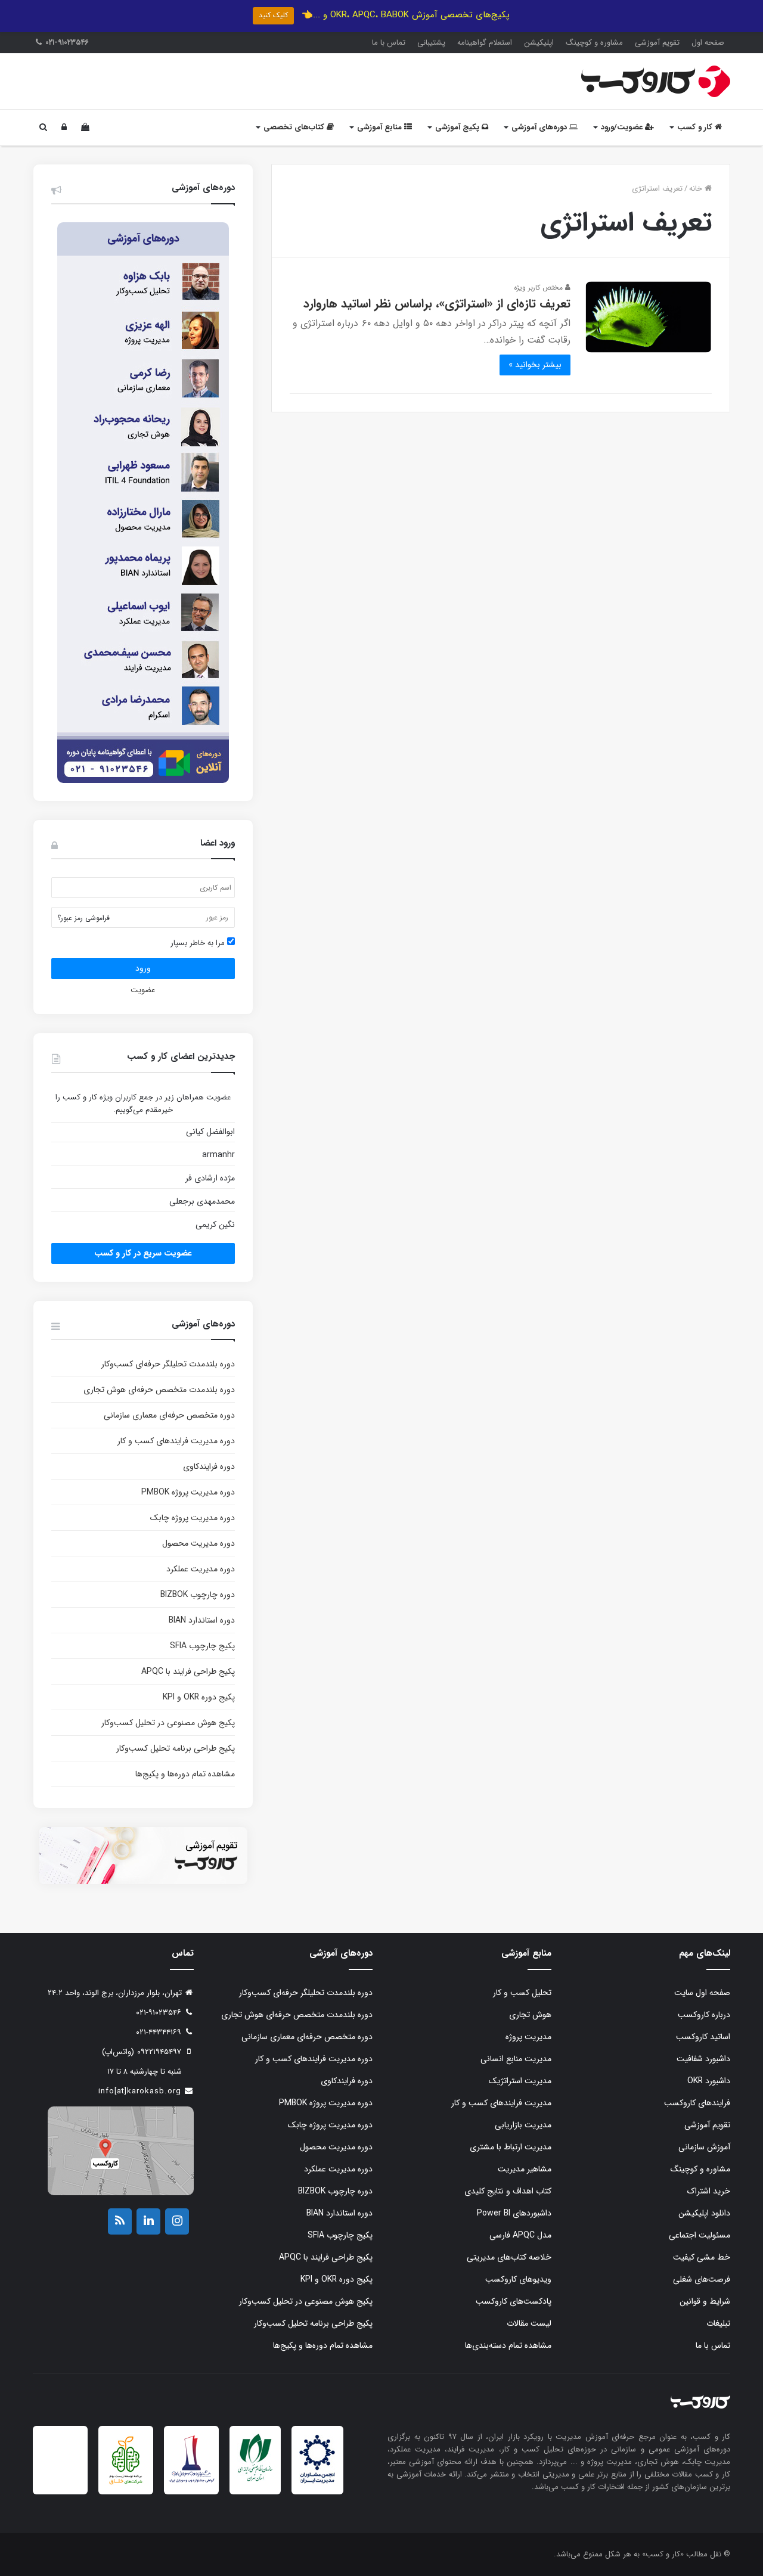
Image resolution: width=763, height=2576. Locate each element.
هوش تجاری (530, 2015)
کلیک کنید (273, 15)
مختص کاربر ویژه (539, 288)
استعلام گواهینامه (485, 43)
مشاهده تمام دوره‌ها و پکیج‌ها (185, 1774)
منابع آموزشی (381, 127)
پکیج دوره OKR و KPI (199, 1697)
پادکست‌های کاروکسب (514, 2301)
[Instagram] (177, 2221)
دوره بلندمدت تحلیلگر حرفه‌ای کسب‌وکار (168, 1364)
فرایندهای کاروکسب (697, 2103)
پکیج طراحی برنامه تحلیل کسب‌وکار (176, 1748)
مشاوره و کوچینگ (594, 43)
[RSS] (120, 2221)
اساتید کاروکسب (703, 2037)
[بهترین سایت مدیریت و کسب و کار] (191, 2481)
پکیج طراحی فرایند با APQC (188, 1671)
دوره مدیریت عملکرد (201, 1569)
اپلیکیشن (539, 43)
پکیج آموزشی (458, 127)
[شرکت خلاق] (126, 2486)
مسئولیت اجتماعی (700, 2235)
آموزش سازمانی (704, 2147)
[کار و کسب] (656, 81)
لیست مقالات (529, 2323)
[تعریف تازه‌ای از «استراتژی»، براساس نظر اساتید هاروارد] (649, 317)
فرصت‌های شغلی (702, 2279)
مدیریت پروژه (528, 2037)
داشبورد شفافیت (703, 2059)
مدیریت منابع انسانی (516, 2059)
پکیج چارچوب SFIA (202, 1646)
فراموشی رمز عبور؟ (83, 918)
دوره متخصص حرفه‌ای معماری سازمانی (169, 1415)
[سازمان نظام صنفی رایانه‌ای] (255, 2480)
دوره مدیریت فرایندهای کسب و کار (176, 1441)
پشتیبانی (431, 43)
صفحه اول (708, 43)
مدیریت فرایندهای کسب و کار (501, 2103)
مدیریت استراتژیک (520, 2081)
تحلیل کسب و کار (522, 1993)
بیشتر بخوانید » (535, 365)
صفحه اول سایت (702, 1993)
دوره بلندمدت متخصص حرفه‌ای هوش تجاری (159, 1390)
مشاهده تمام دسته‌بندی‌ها (508, 2345)
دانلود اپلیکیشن (704, 2213)
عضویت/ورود (623, 127)
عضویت (143, 990)
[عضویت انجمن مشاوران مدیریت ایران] (317, 2482)
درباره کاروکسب (704, 2015)
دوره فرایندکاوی (209, 1466)
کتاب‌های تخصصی (295, 127)
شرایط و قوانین (705, 2301)
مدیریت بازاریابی (523, 2125)
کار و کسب (696, 127)
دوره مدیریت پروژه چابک (193, 1518)
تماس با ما (389, 43)
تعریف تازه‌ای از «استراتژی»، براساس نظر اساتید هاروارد (437, 304)
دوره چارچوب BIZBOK (198, 1595)
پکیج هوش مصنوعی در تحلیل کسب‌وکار (168, 1723)
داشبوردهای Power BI (514, 2213)
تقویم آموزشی (657, 43)
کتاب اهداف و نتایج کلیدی (508, 2191)
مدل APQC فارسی (520, 2235)
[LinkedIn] (148, 2221)
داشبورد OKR (709, 2081)
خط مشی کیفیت (702, 2257)
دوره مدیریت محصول (198, 1543)
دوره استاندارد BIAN (202, 1620)
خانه (697, 189)
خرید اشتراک (709, 2191)
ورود (143, 968)
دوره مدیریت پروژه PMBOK (188, 1492)
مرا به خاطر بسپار (199, 943)
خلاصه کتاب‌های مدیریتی (509, 2257)
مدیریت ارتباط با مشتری (511, 2147)
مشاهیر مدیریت (525, 2169)
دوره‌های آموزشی (540, 127)
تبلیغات (718, 2323)
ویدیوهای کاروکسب (518, 2279)
